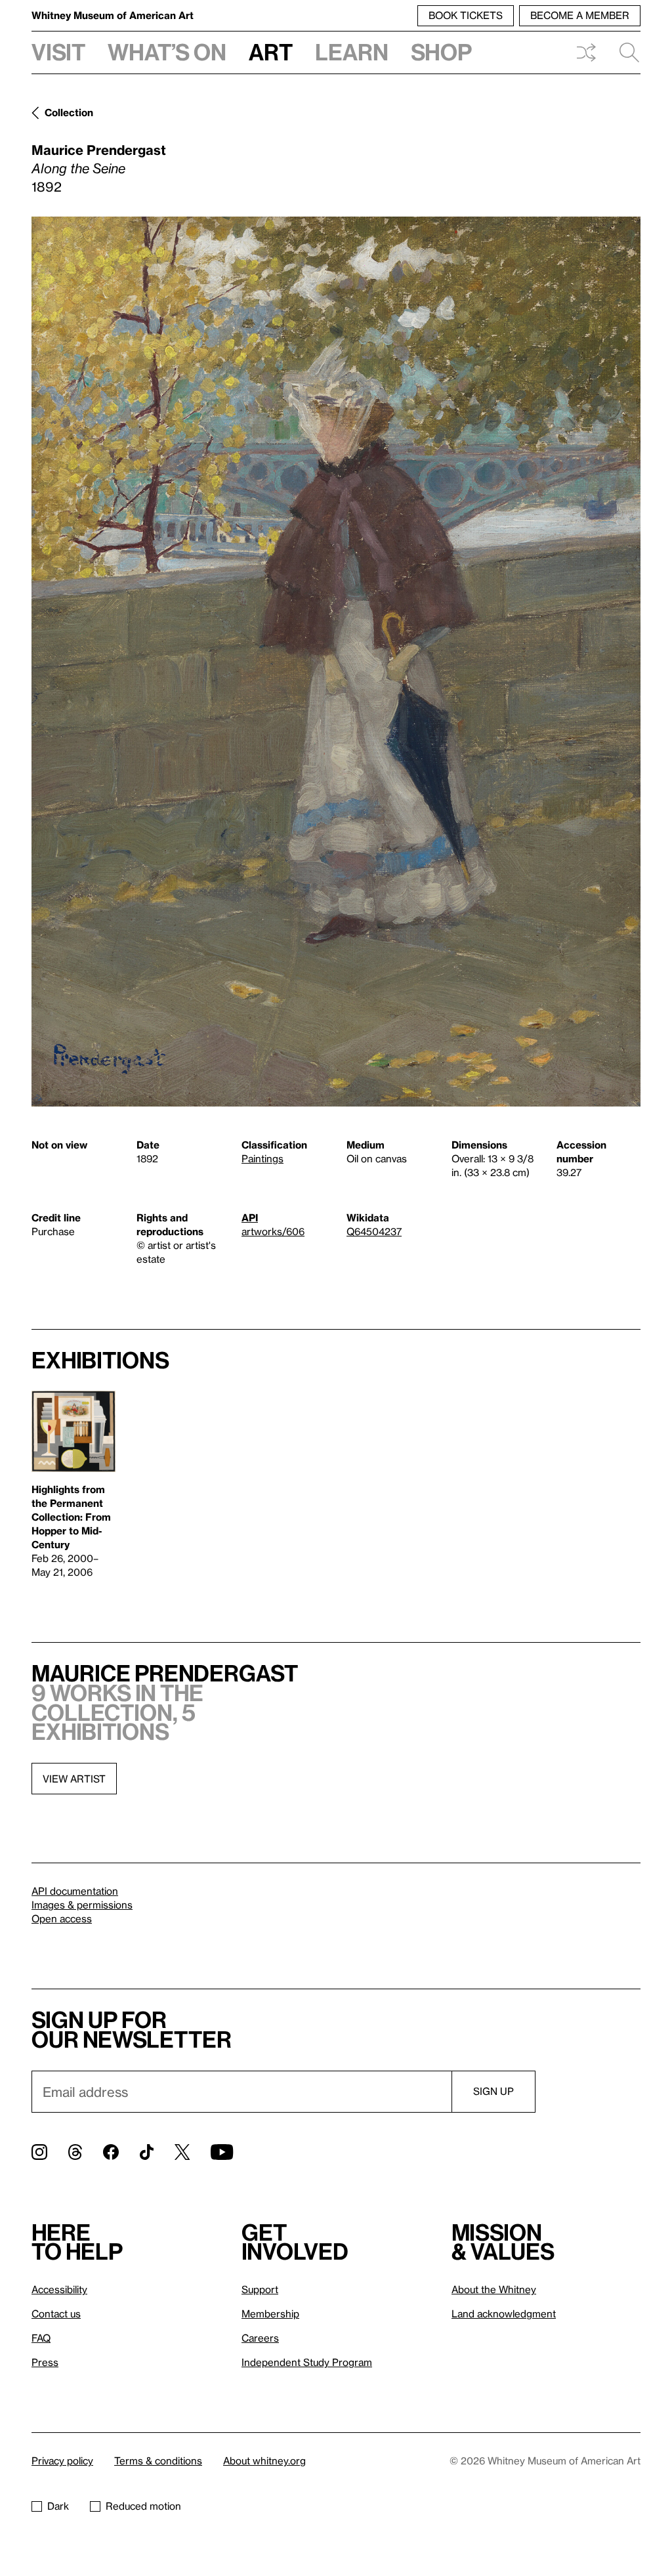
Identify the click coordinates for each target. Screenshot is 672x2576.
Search (624, 53)
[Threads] (75, 2152)
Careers (260, 2338)
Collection (69, 112)
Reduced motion (143, 2506)
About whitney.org (264, 2460)
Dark (58, 2506)
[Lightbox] (336, 662)
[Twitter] (182, 2152)
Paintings (262, 1158)
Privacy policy (62, 2460)
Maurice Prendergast (99, 150)
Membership (270, 2313)
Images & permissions (82, 1905)
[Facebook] (111, 2152)
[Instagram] (39, 2152)
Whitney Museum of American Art (113, 15)
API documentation (75, 1891)
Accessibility (59, 2289)
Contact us (56, 2313)
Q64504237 (374, 1231)
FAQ (41, 2338)
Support (260, 2289)
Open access (62, 1918)
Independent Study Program (307, 2362)
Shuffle (586, 53)
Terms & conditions (158, 2460)
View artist (74, 1779)
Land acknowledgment (504, 2313)
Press (45, 2362)
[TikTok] (147, 2152)
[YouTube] (222, 2152)
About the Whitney (494, 2289)
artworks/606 (273, 1231)
